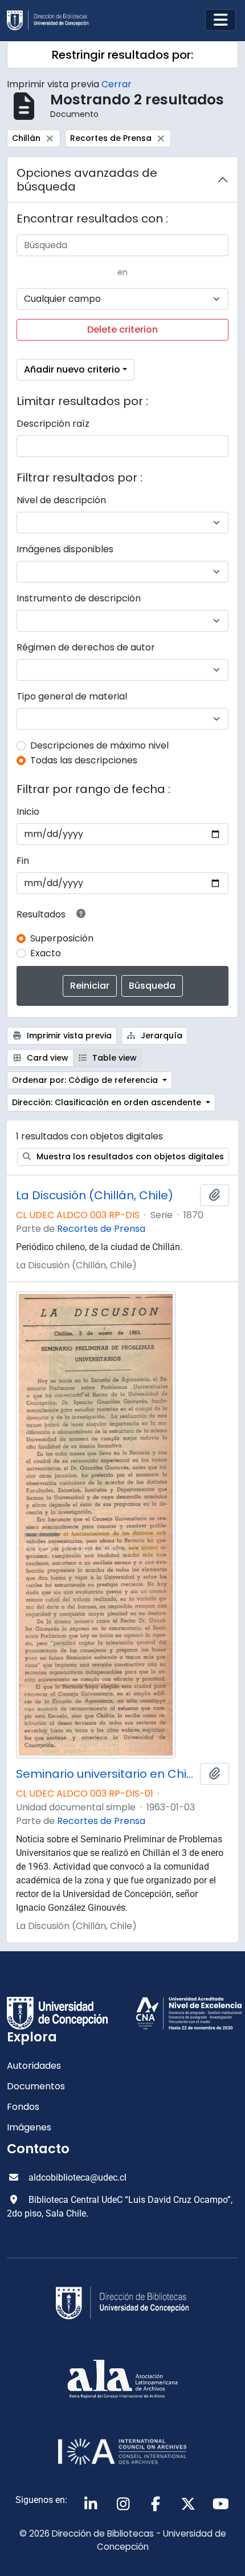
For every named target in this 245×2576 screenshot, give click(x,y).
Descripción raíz (53, 424)
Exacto (46, 953)
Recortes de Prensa (101, 1229)
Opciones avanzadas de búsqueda (87, 180)
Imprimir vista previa (68, 1036)
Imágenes (29, 2127)
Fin (23, 861)
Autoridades (34, 2066)
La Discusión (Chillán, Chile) (95, 1195)
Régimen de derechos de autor (86, 647)
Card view (46, 1058)
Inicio (28, 812)
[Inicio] (52, 20)
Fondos (23, 2107)
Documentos (36, 2086)
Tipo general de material (72, 696)
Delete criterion (122, 329)
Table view (113, 1058)
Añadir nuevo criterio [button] (72, 369)
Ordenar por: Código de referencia (86, 1080)
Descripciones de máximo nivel (99, 745)
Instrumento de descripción (79, 598)
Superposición (62, 938)
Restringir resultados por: (122, 55)
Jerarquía (160, 1036)
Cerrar (117, 84)
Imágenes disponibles (65, 549)
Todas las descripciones (84, 760)
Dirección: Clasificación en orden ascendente (108, 1102)
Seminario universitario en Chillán (106, 1774)
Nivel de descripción (61, 500)
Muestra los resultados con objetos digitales (129, 1156)
